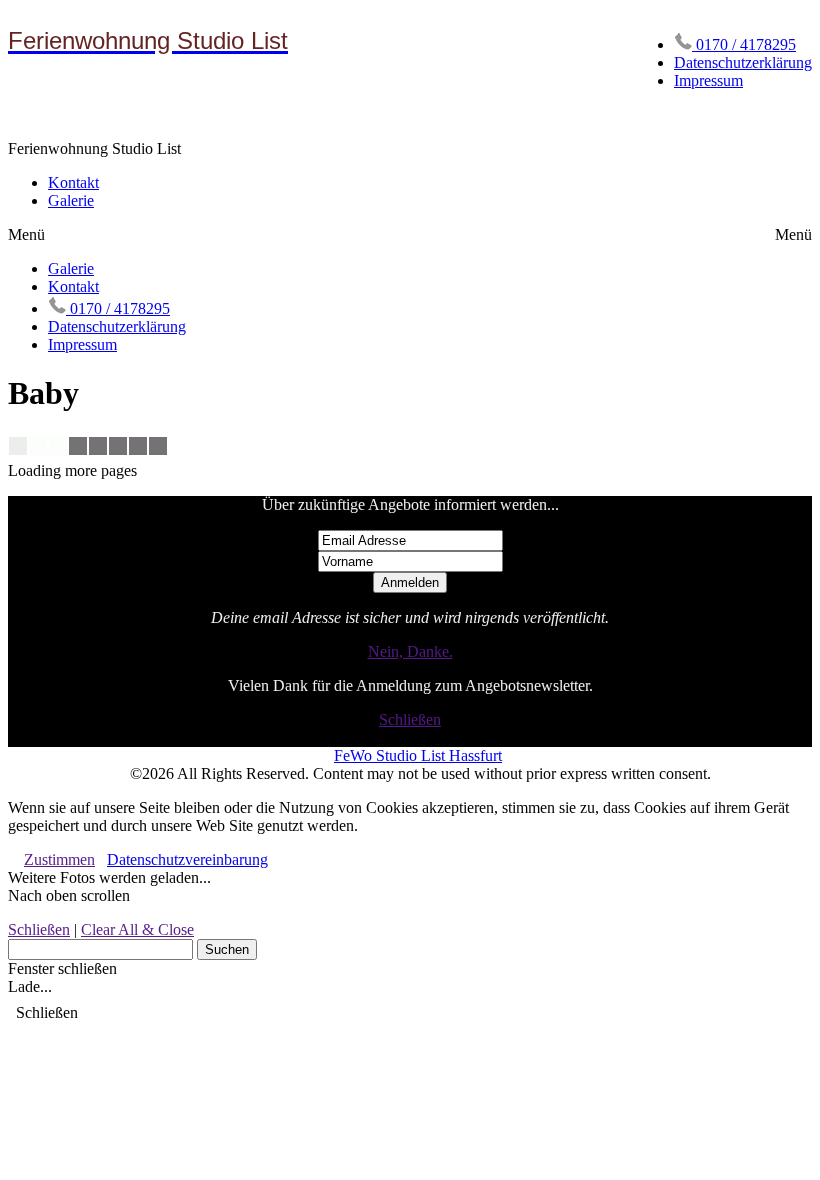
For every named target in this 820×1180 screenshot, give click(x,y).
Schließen (410, 719)
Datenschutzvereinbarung (187, 859)
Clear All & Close (137, 929)
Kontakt (73, 182)
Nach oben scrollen (69, 895)
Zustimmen (59, 859)
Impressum (708, 80)
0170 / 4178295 (744, 44)
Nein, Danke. (410, 651)
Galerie (71, 200)
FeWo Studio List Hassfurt (418, 755)
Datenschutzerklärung (743, 62)
